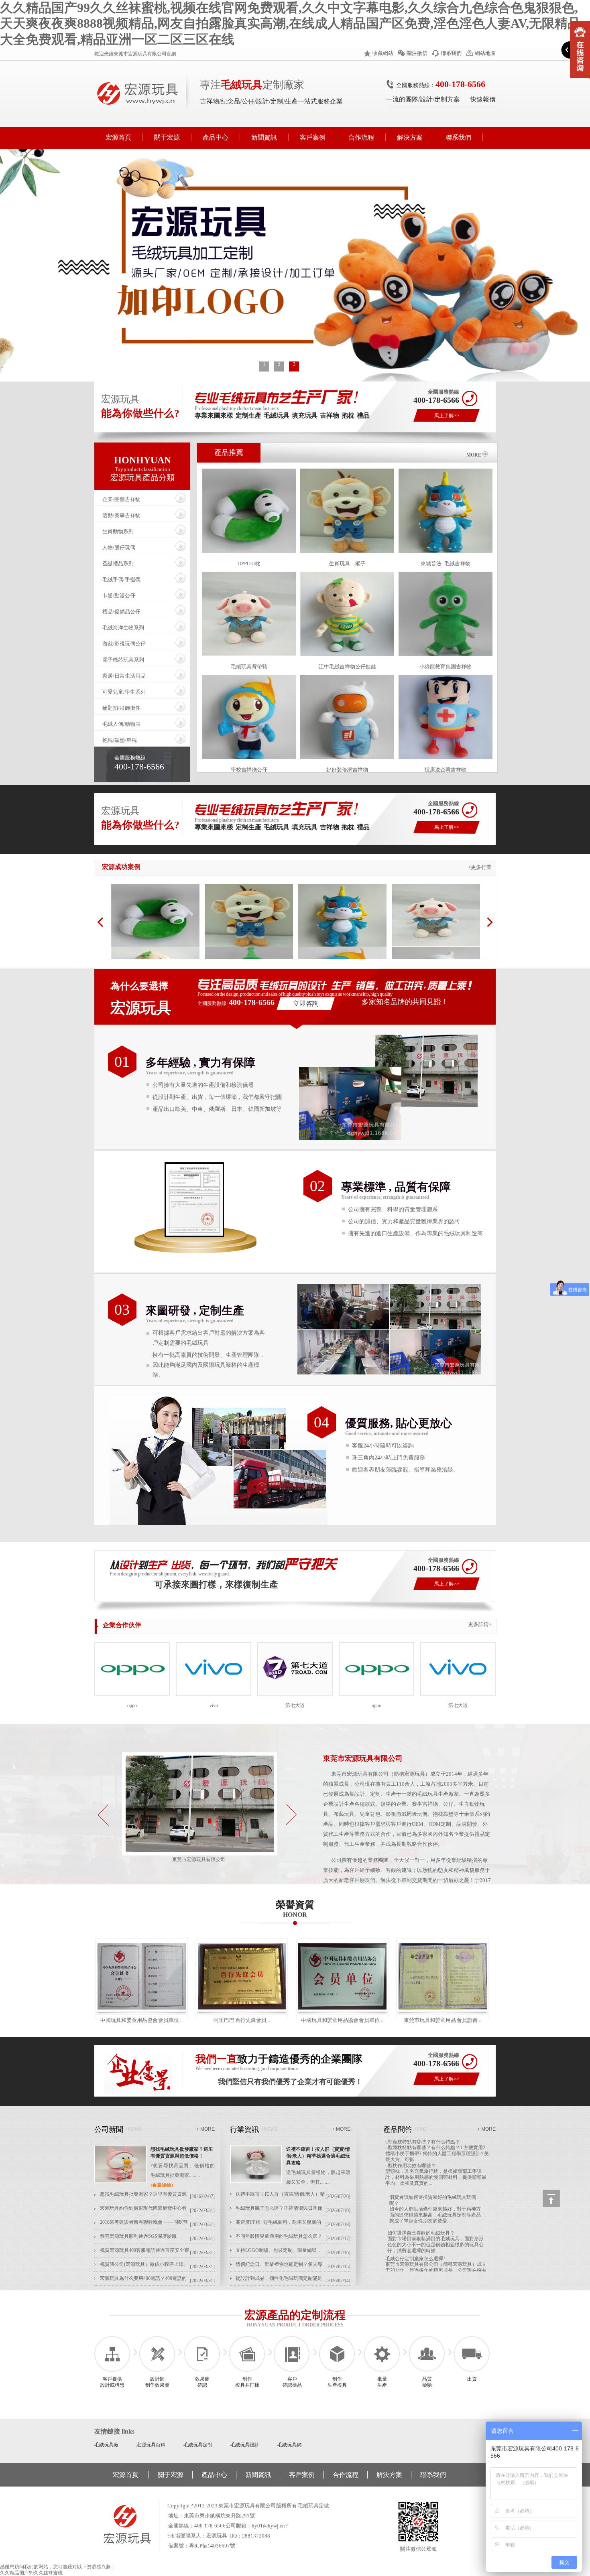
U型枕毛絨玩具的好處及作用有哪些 (423, 2268)
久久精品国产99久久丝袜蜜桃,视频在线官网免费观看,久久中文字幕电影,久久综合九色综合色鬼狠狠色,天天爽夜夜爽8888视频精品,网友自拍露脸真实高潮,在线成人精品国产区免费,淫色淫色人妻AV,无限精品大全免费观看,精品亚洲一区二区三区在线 (290, 23)
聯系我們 (451, 53)
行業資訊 (244, 2129)
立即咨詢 (306, 1004)
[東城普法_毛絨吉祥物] (342, 945)
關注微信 (417, 53)
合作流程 (361, 137)
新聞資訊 (264, 137)
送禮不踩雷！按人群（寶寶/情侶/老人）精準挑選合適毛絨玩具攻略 (318, 2156)
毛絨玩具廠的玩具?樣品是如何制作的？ (427, 2244)
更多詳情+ (480, 1624)
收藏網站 (383, 53)
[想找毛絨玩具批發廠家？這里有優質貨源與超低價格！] (120, 2182)
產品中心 (216, 137)
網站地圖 (485, 53)
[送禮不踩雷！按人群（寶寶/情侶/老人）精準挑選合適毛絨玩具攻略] (256, 2182)
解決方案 (410, 137)
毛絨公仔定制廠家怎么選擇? (415, 2221)
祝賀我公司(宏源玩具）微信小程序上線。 (144, 2264)
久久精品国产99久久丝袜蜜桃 (31, 2573)
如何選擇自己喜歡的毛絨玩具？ (421, 2195)
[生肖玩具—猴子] (249, 945)
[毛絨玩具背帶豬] (436, 945)
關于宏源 (167, 137)
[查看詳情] (162, 2186)
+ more (205, 2129)
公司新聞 (109, 2129)
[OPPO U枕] (155, 945)
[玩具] (199, 1854)
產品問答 (398, 2129)
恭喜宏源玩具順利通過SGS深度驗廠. (139, 2236)
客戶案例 (313, 137)
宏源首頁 (118, 137)
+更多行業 (480, 867)
